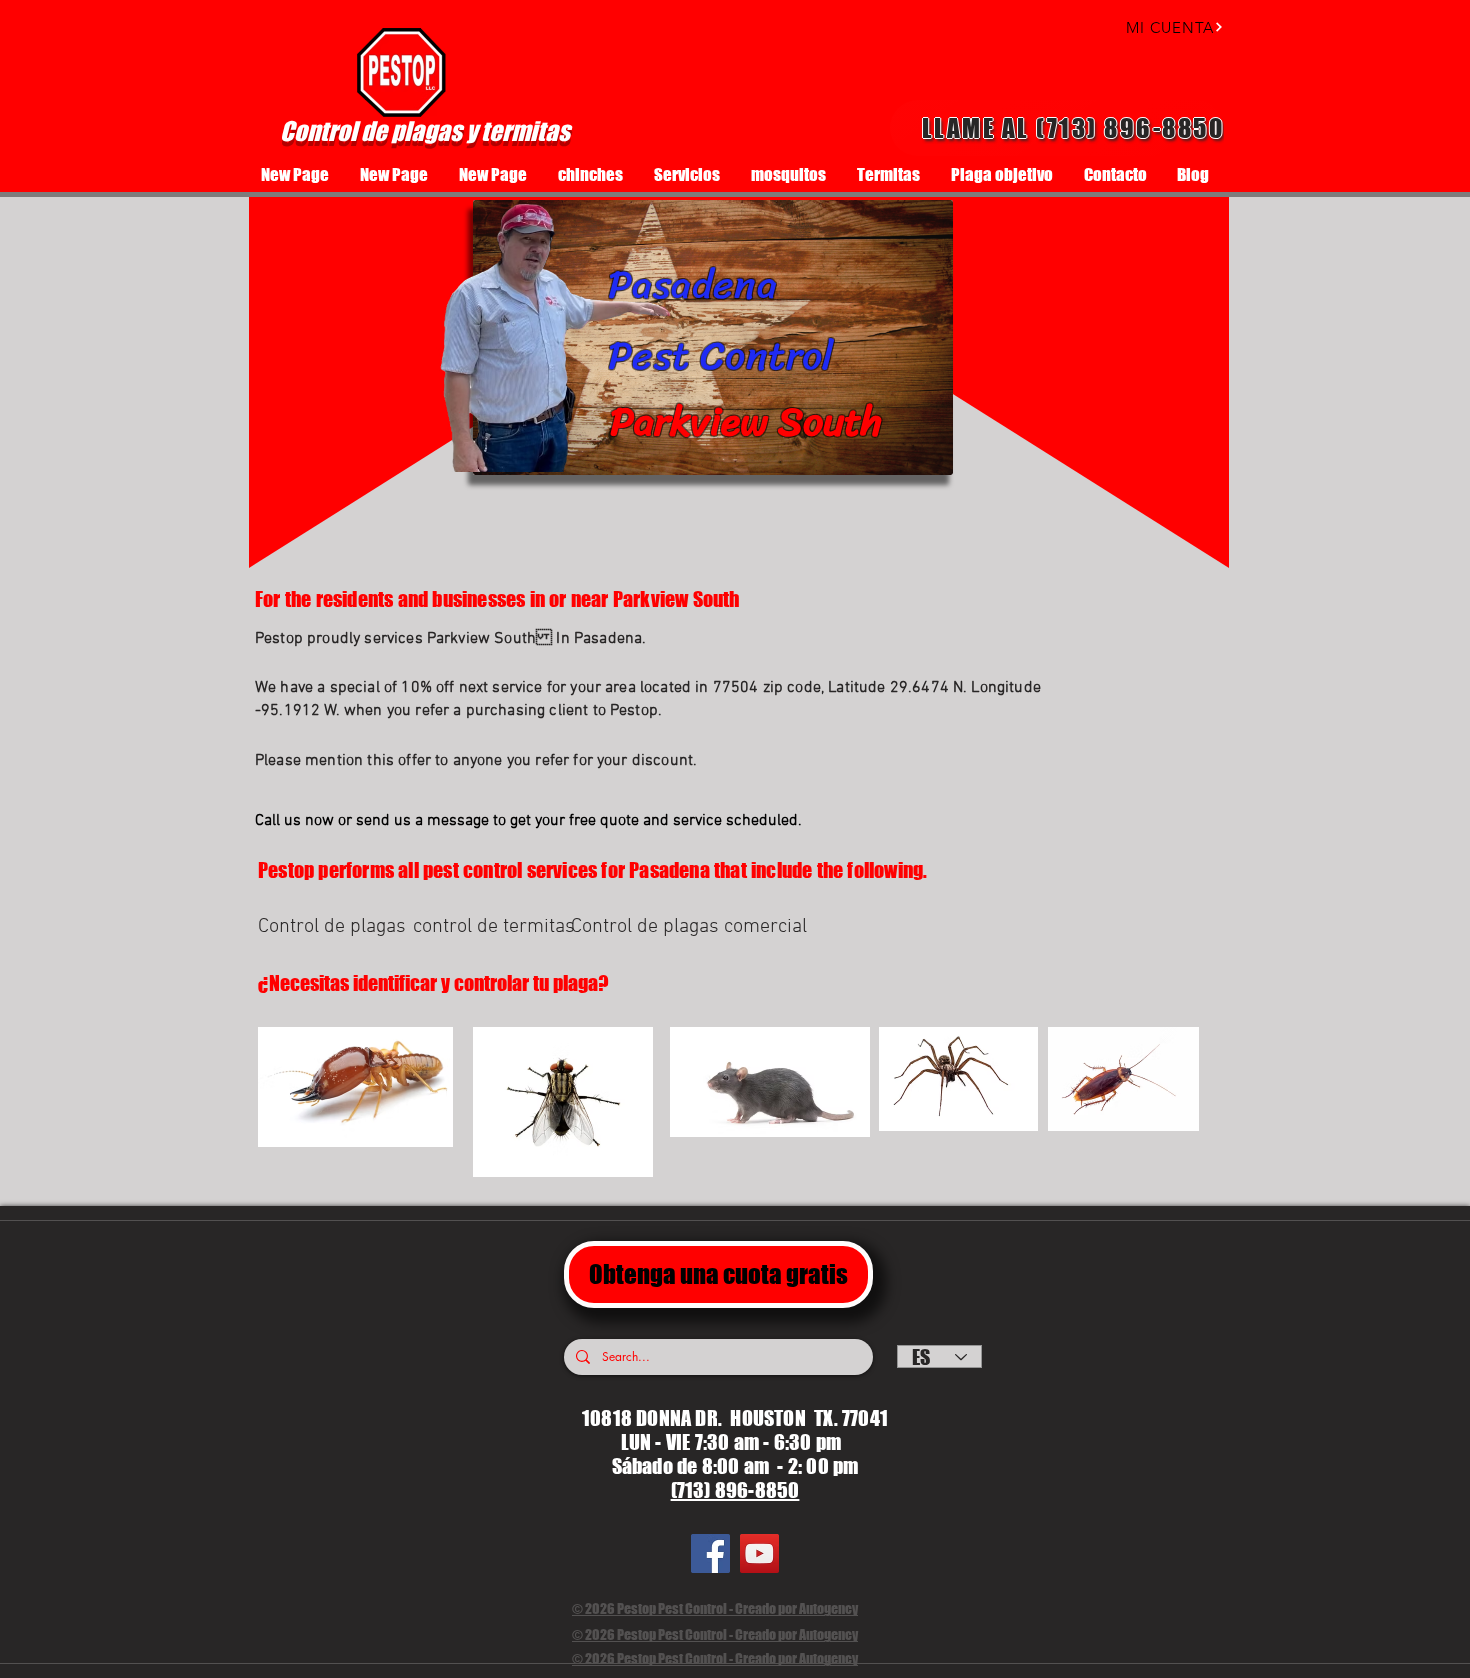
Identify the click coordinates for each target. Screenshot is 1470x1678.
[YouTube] (759, 1553)
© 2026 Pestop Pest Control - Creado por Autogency (715, 1608)
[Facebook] (710, 1553)
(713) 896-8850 (735, 1490)
